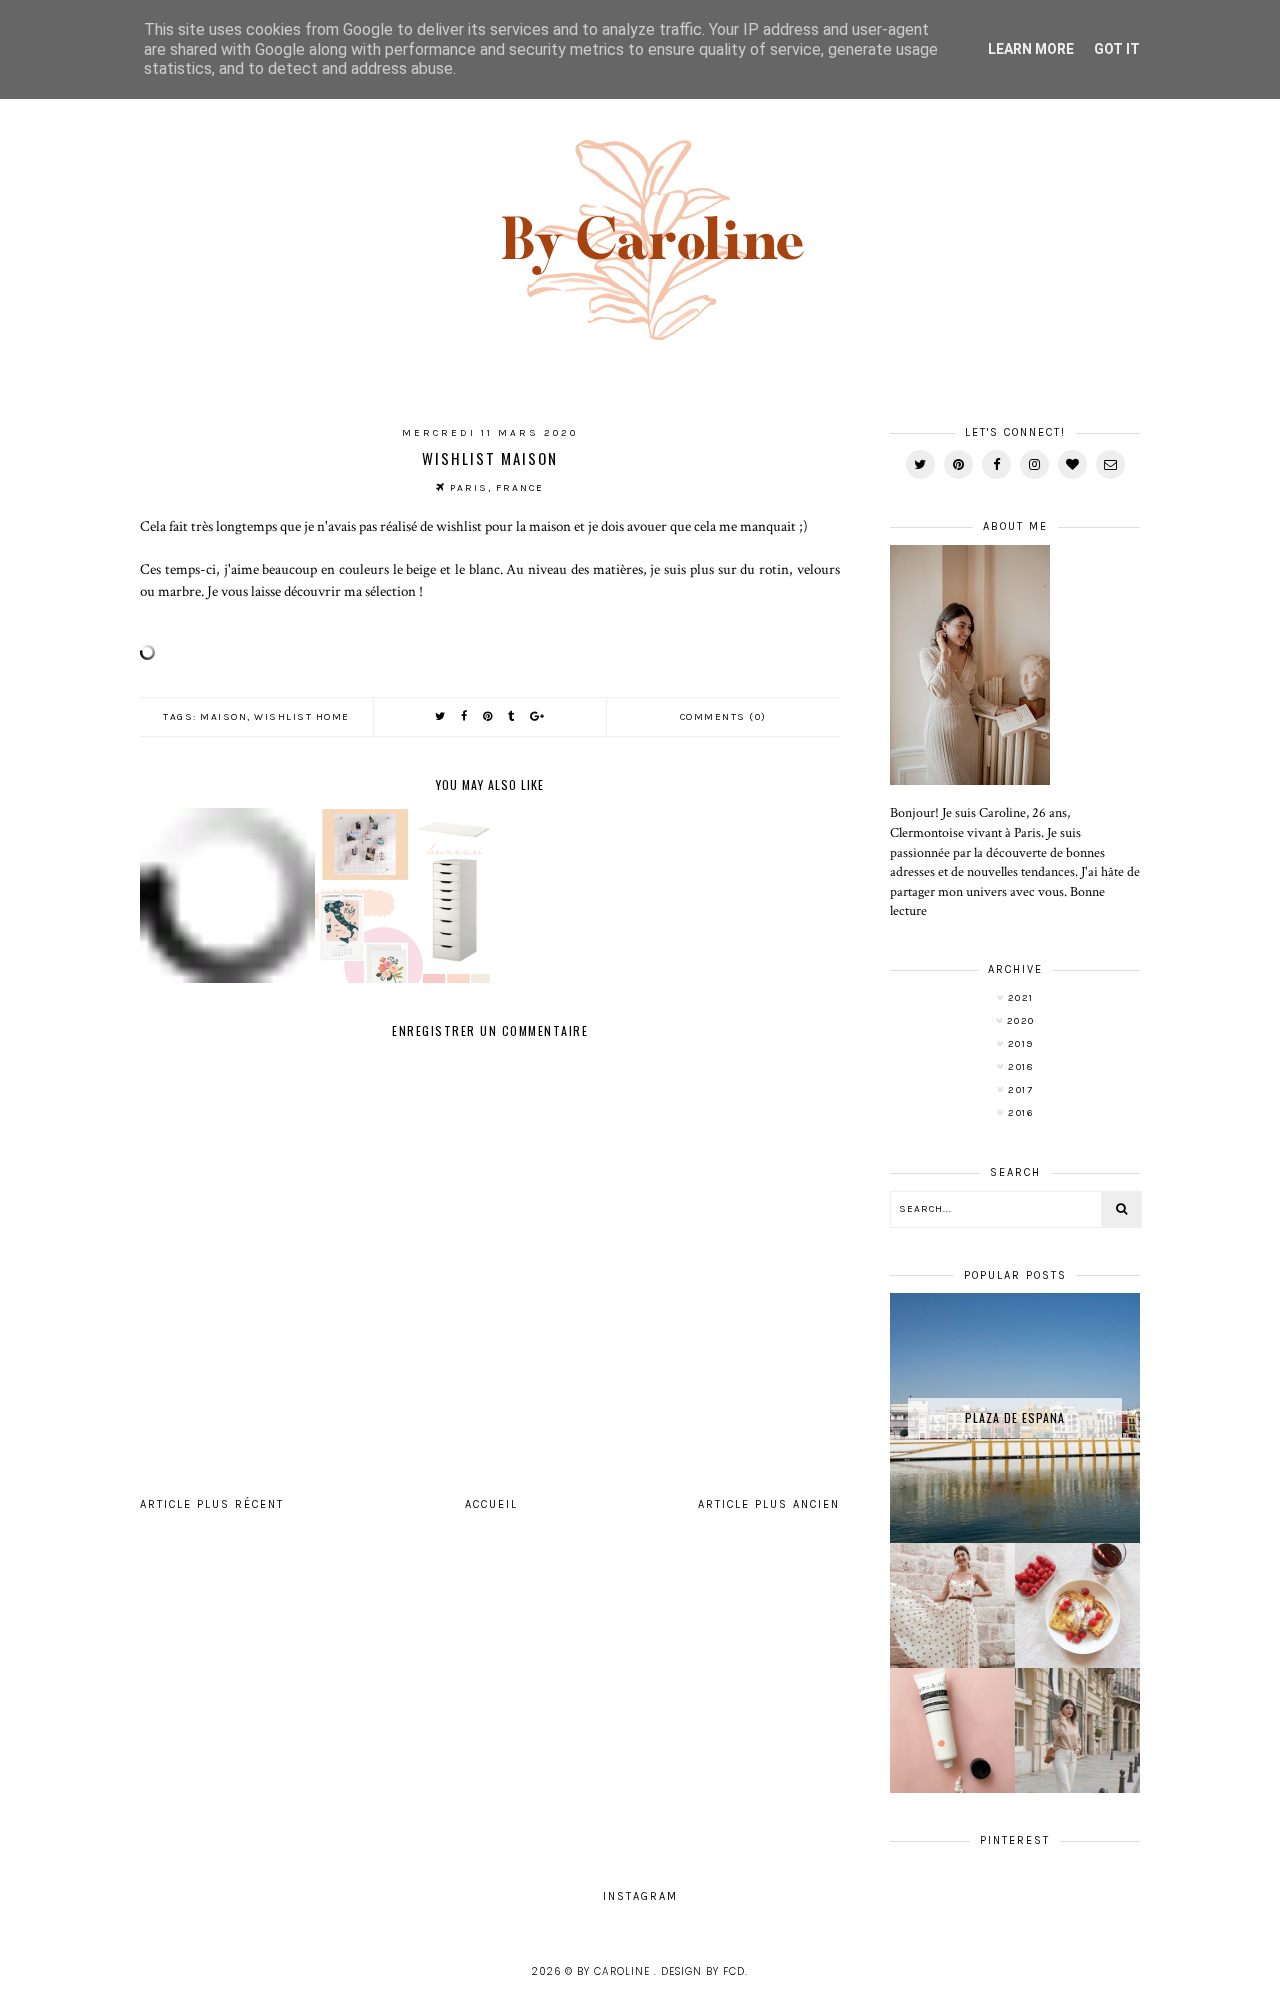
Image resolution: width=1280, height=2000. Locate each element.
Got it (1117, 49)
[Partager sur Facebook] (465, 716)
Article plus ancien (769, 1504)
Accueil (491, 1504)
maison (223, 717)
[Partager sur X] (441, 716)
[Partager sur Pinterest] (488, 716)
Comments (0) (723, 717)
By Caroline (615, 1971)
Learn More (1031, 49)
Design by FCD (703, 1971)
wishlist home (302, 717)
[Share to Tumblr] (512, 716)
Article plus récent (212, 1504)
